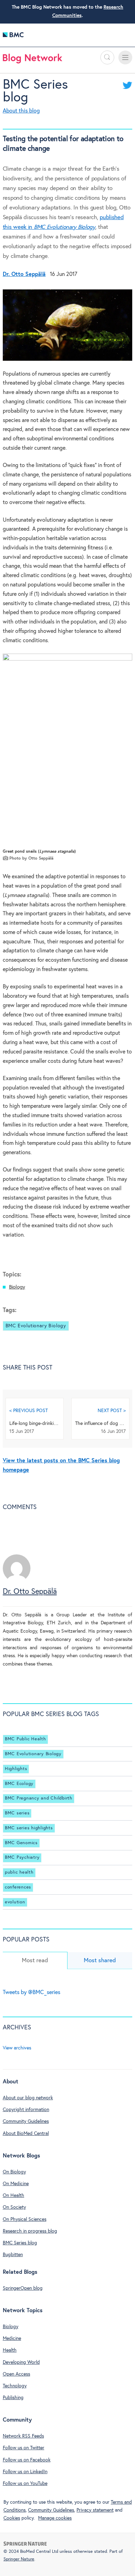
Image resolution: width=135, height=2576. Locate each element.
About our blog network (28, 2098)
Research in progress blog (30, 2231)
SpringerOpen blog (23, 2288)
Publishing (13, 2398)
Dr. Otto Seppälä (30, 1592)
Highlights (16, 1769)
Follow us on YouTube (25, 2484)
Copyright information (26, 2110)
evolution (15, 1902)
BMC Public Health (25, 1739)
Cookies (12, 2518)
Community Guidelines (26, 2121)
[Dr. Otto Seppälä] (17, 1581)
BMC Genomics (21, 1843)
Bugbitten (13, 2255)
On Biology (14, 2172)
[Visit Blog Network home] (33, 60)
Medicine (12, 2339)
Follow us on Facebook (27, 2460)
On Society (14, 2207)
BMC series (17, 1813)
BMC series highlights (29, 1828)
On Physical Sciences (25, 2219)
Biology (17, 1287)
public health (19, 1872)
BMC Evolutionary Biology (36, 1326)
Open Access (16, 2374)
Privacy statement (95, 2510)
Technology (15, 2386)
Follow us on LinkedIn (25, 2472)
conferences (18, 1887)
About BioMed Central (26, 2134)
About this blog (21, 111)
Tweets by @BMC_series (31, 1992)
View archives (17, 2048)
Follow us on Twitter (24, 2448)
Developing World (21, 2362)
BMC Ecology (19, 1784)
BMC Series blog (20, 2243)
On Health (13, 2196)
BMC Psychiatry (22, 1857)
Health (10, 2350)
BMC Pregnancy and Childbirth (39, 1798)
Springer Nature (19, 2559)
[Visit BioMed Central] (13, 37)
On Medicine (16, 2184)
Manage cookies (55, 2518)
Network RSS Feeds (23, 2436)
